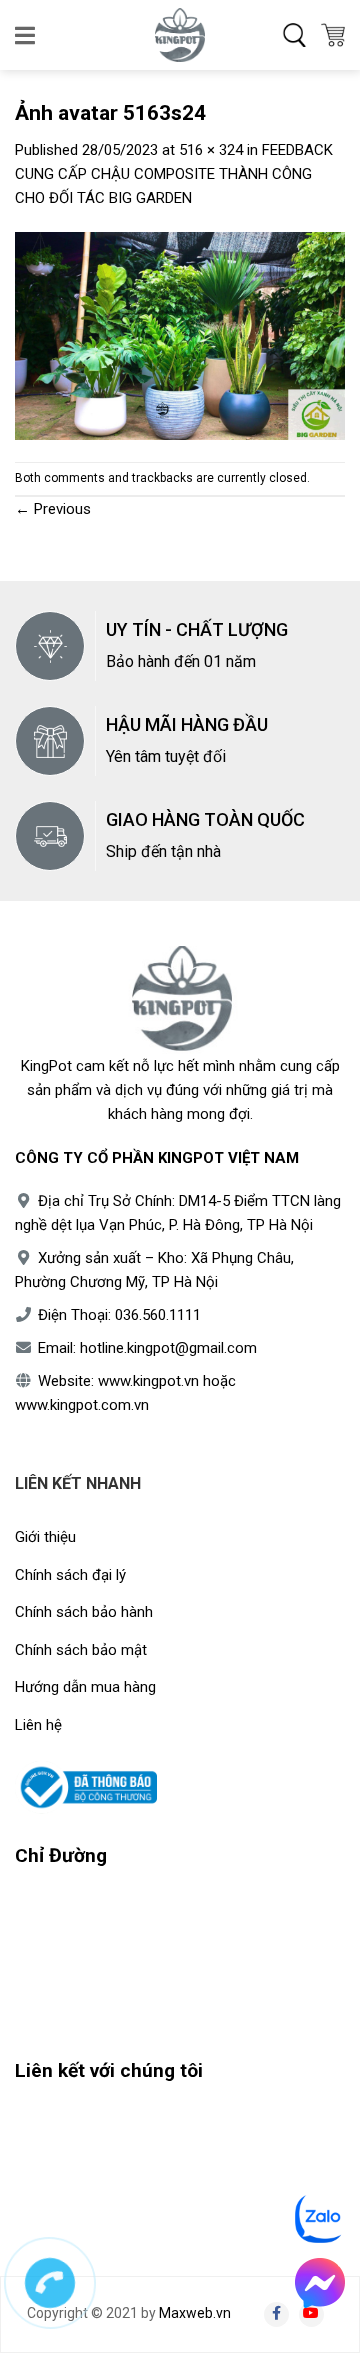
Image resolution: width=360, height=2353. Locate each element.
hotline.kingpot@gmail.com (168, 1348)
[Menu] (26, 35)
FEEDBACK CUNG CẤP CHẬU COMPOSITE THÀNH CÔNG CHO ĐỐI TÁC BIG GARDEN (174, 174)
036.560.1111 (158, 1315)
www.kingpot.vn (148, 1381)
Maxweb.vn (195, 2313)
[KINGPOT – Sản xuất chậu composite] (180, 35)
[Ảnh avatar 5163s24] (180, 335)
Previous (53, 509)
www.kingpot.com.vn (82, 1405)
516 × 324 (211, 150)
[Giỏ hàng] (333, 35)
